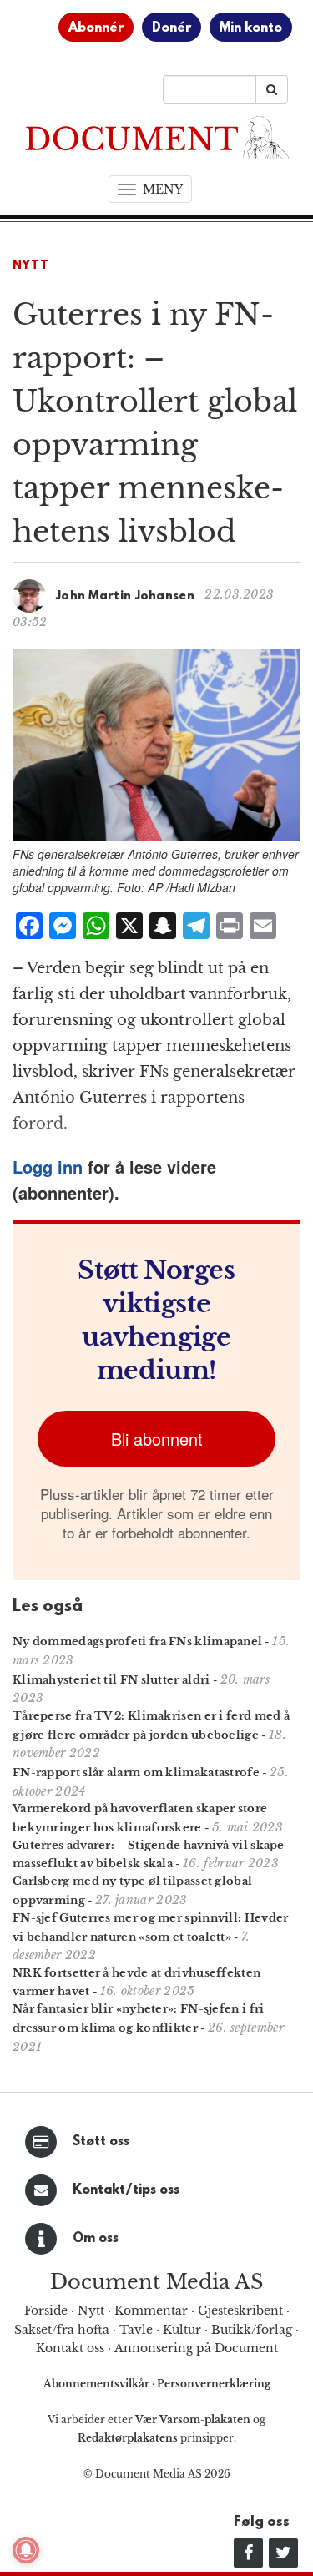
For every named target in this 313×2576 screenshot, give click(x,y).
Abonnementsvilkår (98, 2384)
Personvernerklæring (214, 2384)
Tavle (136, 2330)
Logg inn (48, 1167)
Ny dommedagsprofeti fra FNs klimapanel (137, 1642)
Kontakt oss (70, 2348)
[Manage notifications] (26, 2550)
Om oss (96, 2239)
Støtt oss (101, 2142)
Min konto (251, 28)
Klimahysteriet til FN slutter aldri (111, 1680)
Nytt (31, 266)
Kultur (182, 2330)
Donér (172, 28)
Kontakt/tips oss (126, 2190)
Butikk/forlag (252, 2330)
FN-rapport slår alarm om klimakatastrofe (136, 1773)
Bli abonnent (157, 1439)
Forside (46, 2311)
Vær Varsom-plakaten (193, 2419)
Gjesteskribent (240, 2311)
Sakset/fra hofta (62, 2330)
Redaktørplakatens (128, 2438)
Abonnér (96, 28)
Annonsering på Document (196, 2348)
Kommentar (151, 2311)
